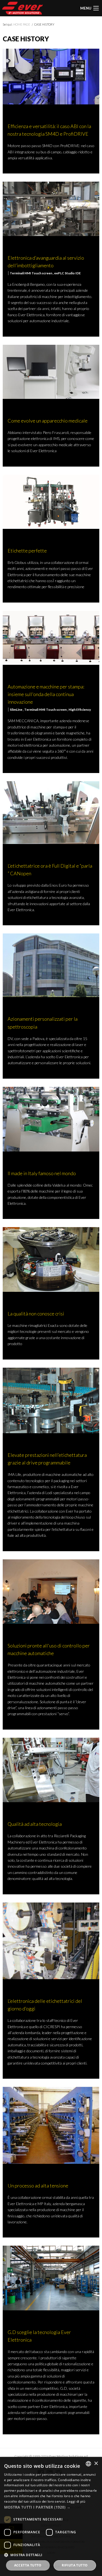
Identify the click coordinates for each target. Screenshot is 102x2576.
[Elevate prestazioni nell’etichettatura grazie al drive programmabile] (51, 1400)
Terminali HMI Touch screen (31, 273)
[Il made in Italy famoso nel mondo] (51, 1118)
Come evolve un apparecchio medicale (48, 421)
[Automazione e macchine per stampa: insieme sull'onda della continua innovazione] (51, 637)
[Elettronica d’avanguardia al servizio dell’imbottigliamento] (51, 208)
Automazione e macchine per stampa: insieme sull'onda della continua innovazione (46, 694)
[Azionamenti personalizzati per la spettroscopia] (51, 965)
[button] (51, 2507)
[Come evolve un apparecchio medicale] (51, 371)
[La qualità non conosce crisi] (51, 1259)
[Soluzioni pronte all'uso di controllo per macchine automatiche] (51, 1591)
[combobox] (88, 2464)
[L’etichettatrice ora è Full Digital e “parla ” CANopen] (51, 812)
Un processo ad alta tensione (38, 2186)
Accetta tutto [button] (28, 2565)
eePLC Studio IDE (67, 273)
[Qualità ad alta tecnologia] (51, 1769)
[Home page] (23, 8)
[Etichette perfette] (51, 501)
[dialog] (51, 2516)
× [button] (96, 2464)
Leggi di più (76, 2501)
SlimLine (16, 710)
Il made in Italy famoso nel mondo (42, 1173)
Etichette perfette (27, 551)
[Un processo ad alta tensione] (51, 2125)
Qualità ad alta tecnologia (35, 1824)
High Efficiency (80, 710)
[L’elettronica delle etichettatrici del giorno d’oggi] (51, 1940)
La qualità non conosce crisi (36, 1314)
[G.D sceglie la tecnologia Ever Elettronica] (51, 2277)
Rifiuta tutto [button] (75, 2565)
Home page (22, 24)
